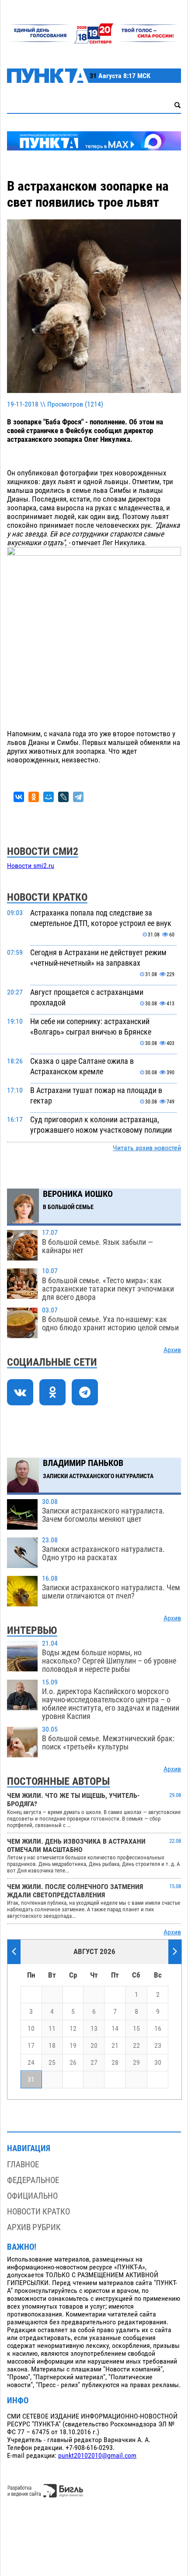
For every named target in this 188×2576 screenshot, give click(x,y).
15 (136, 2029)
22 (136, 2046)
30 (158, 2063)
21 (115, 2046)
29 (136, 2063)
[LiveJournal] (63, 797)
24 (31, 2063)
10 (31, 2029)
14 (115, 2029)
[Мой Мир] (49, 797)
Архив (172, 1350)
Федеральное (33, 2180)
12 (73, 2029)
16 (158, 2029)
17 (31, 2046)
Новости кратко (38, 2212)
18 (52, 2046)
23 (158, 2046)
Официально (32, 2196)
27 (94, 2063)
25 (52, 2063)
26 (73, 2063)
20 (94, 2046)
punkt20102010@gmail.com (97, 2456)
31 (31, 2080)
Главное (23, 2164)
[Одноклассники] (34, 797)
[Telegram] (78, 797)
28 (115, 2063)
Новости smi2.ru (31, 866)
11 (52, 2029)
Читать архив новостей (147, 1148)
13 (94, 2029)
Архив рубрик (34, 2227)
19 (73, 2046)
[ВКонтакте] (19, 797)
